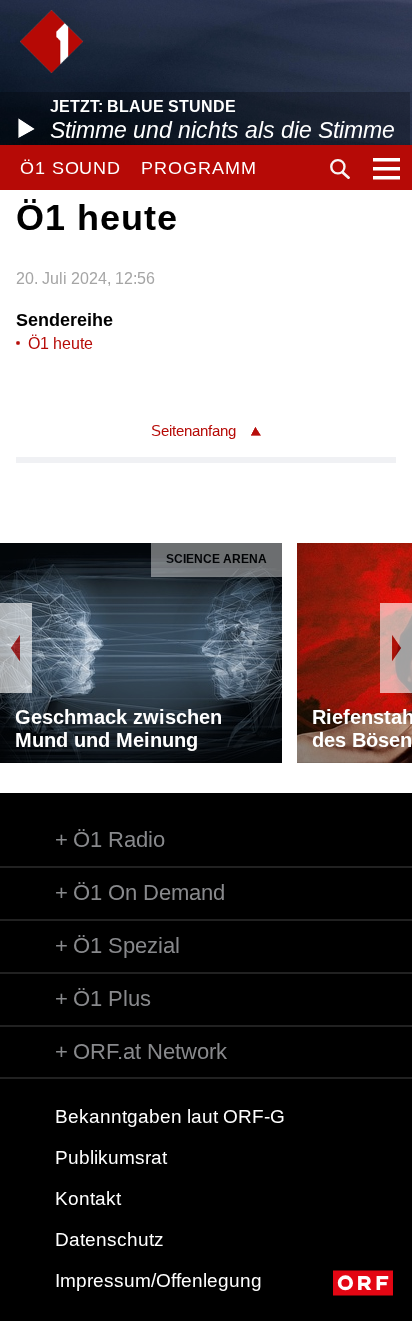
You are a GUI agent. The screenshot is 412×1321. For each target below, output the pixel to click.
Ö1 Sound (70, 168)
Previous (16, 648)
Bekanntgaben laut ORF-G (170, 1116)
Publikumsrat (111, 1157)
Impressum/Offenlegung (158, 1280)
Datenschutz (109, 1239)
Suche (340, 169)
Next (396, 648)
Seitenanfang (193, 430)
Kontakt (88, 1198)
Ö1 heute (60, 343)
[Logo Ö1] (51, 41)
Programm (198, 168)
